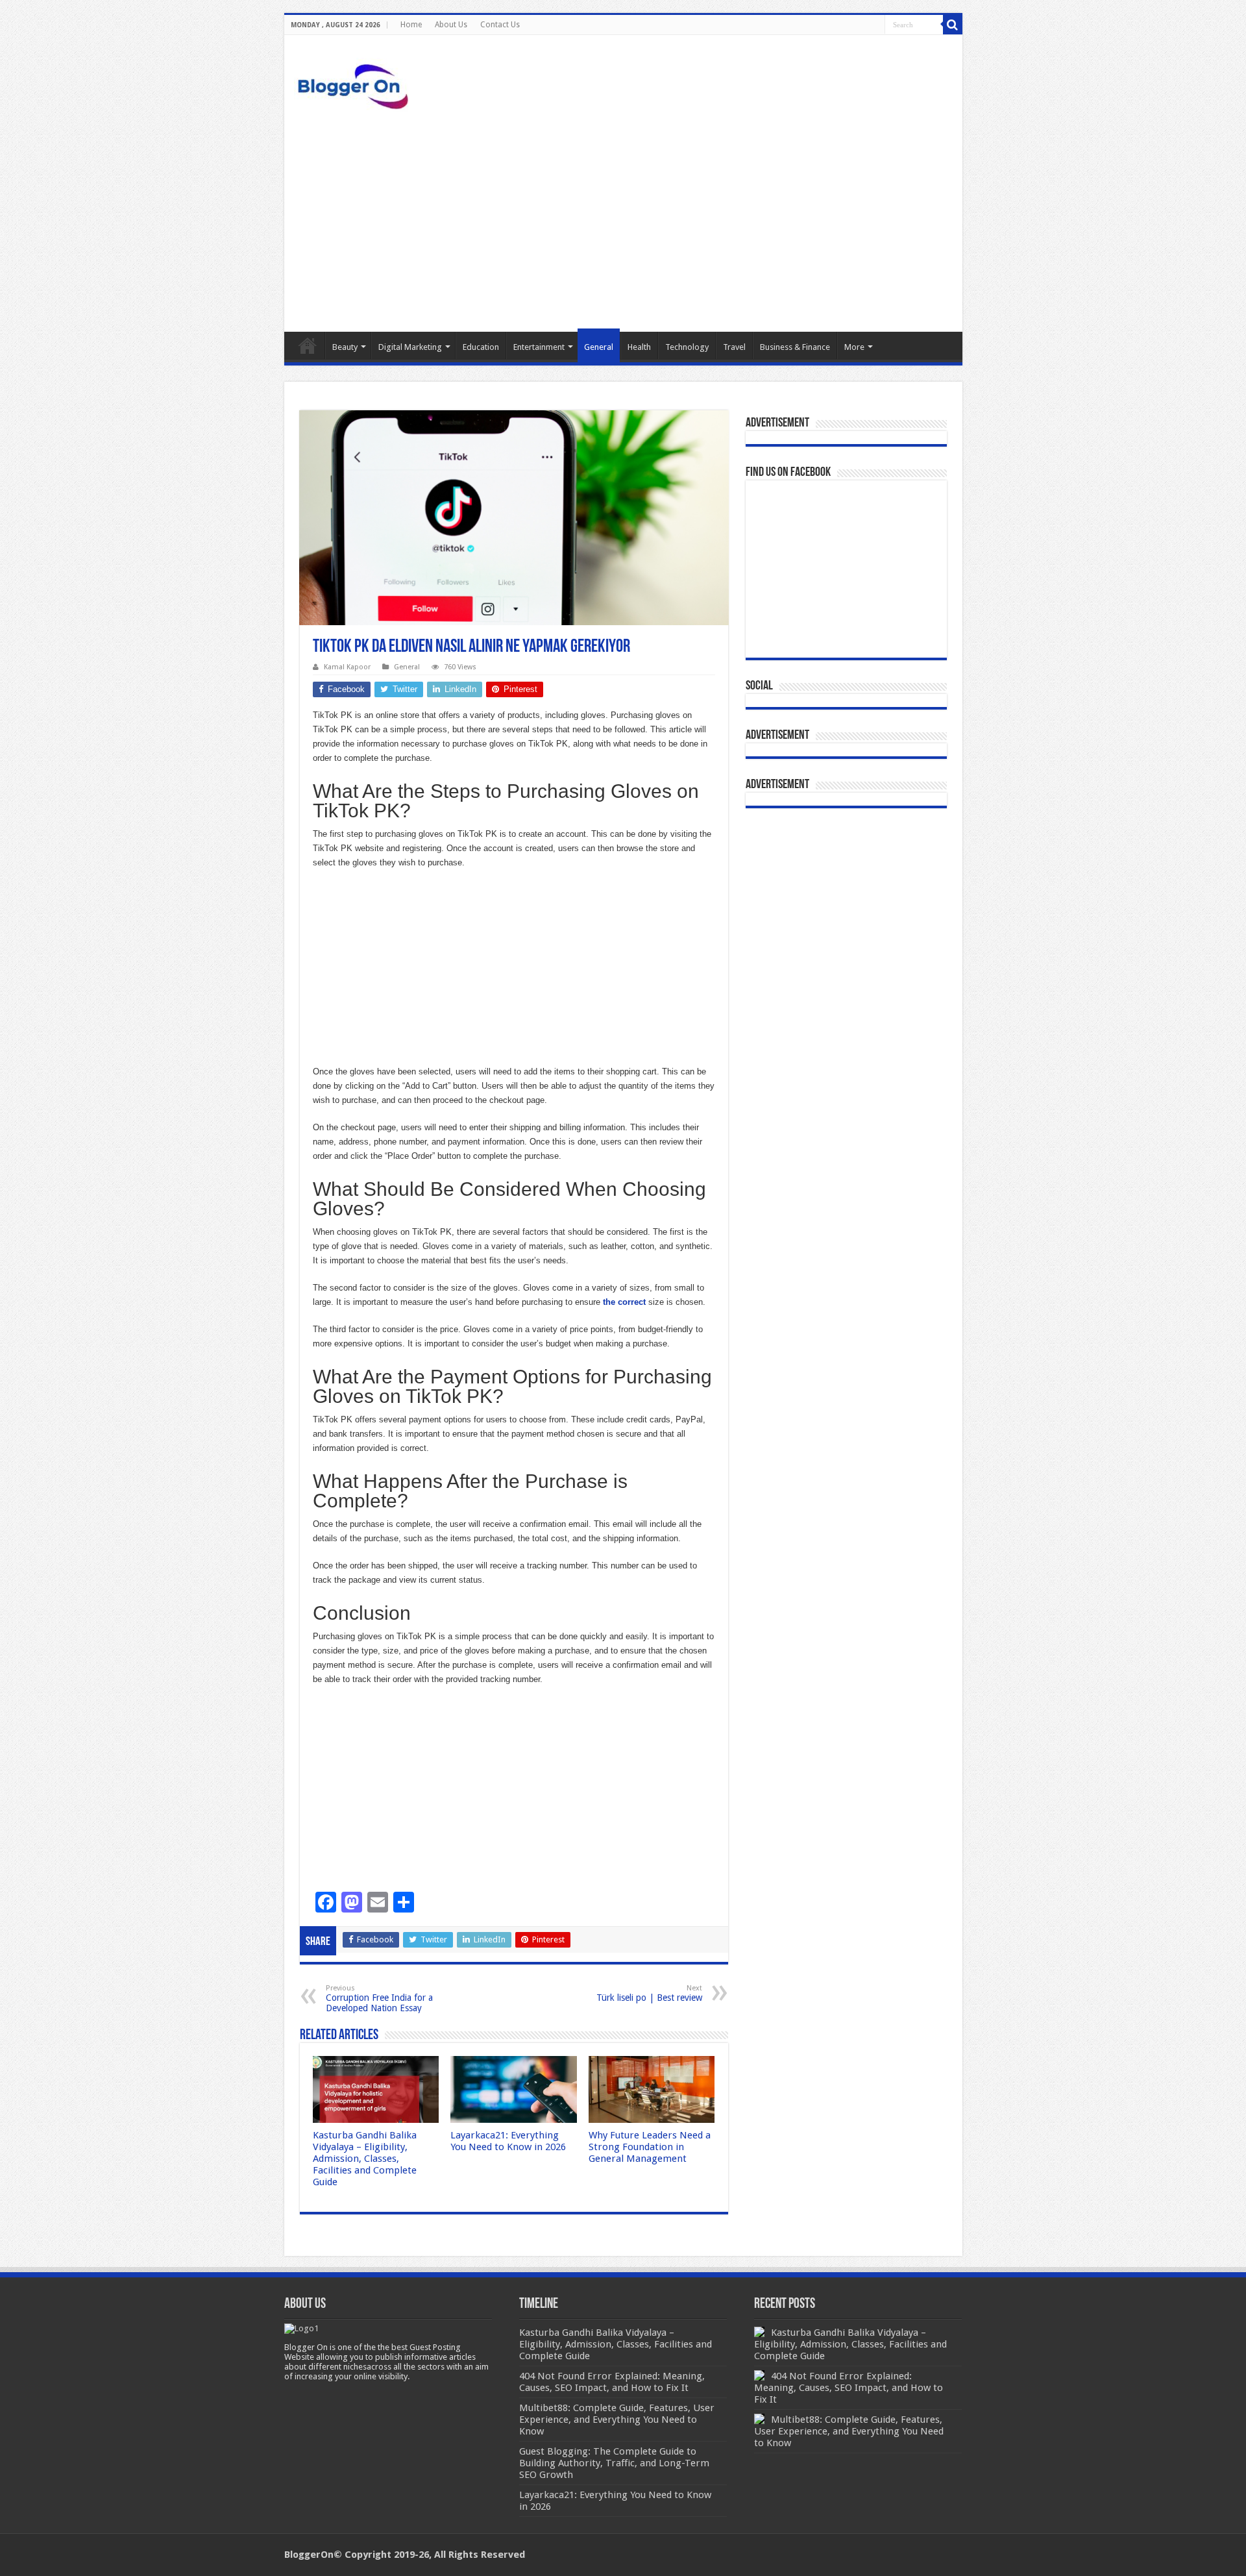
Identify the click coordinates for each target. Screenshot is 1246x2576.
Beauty (345, 347)
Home (411, 25)
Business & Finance (795, 347)
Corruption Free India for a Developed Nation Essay (379, 1999)
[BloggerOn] (356, 84)
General (599, 347)
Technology (687, 347)
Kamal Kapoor (347, 667)
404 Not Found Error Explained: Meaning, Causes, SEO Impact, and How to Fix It (849, 2388)
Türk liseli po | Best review (649, 1993)
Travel (734, 347)
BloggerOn (309, 2555)
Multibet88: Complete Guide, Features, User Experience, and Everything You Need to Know (849, 2431)
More (854, 347)
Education (481, 347)
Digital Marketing (410, 347)
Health (639, 347)
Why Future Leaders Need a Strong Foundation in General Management (650, 2147)
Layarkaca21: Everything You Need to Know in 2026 (508, 2141)
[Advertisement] (623, 221)
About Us (451, 25)
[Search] (953, 25)
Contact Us (500, 25)
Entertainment (539, 347)
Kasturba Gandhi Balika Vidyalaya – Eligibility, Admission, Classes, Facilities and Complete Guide (365, 2159)
